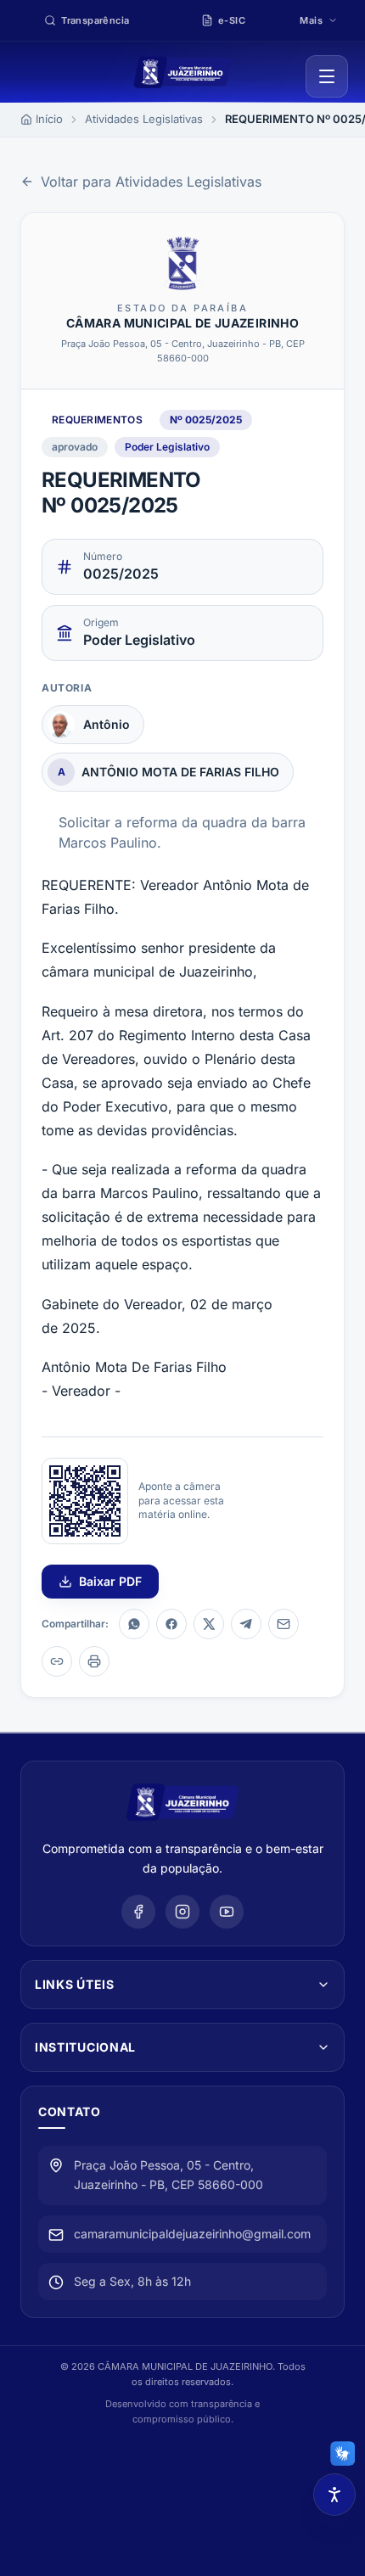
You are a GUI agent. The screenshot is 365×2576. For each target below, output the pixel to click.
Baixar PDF (110, 1581)
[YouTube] (227, 1912)
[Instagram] (182, 1912)
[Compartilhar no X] (209, 1624)
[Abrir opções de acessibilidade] (334, 2495)
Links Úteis (75, 1984)
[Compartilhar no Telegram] (246, 1624)
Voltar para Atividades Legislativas (151, 182)
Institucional (85, 2047)
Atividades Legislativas (144, 119)
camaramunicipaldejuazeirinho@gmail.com (192, 2234)
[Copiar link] (57, 1661)
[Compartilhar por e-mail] (284, 1624)
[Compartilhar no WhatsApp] (134, 1624)
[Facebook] (138, 1912)
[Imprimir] (94, 1661)
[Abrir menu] (327, 76)
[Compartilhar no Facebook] (171, 1624)
